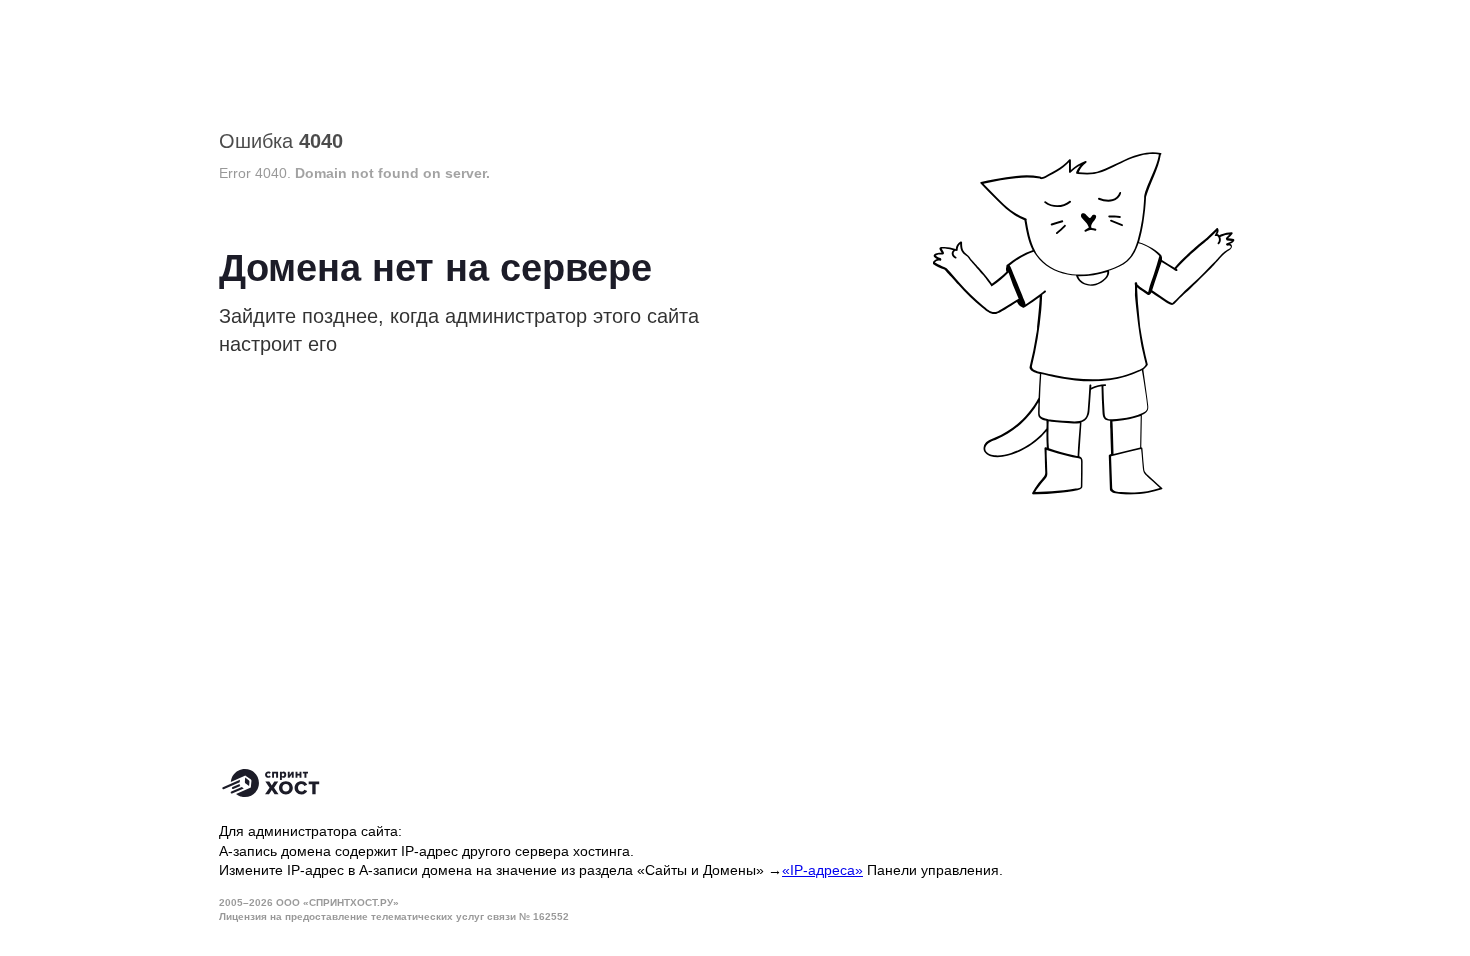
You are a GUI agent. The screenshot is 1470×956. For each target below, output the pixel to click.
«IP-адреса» (822, 870)
